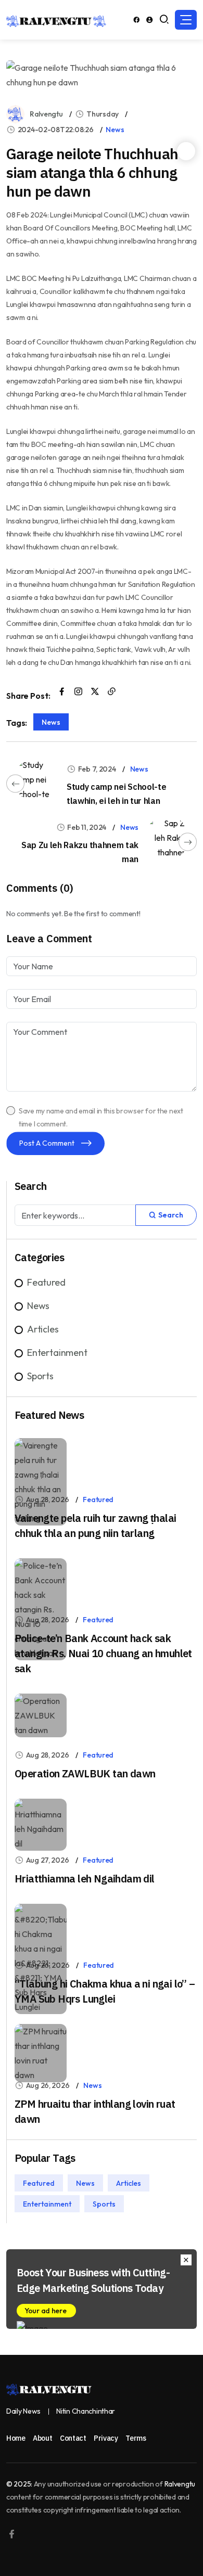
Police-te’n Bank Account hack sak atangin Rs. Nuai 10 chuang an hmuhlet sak (103, 1653)
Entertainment (57, 1353)
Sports (40, 1376)
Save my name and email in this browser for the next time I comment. (101, 1117)
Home (16, 2438)
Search (170, 1215)
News (115, 130)
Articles (43, 1329)
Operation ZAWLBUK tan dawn (85, 1773)
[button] (186, 20)
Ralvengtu (46, 114)
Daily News (23, 2411)
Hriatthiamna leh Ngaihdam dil (85, 1879)
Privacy (106, 2438)
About (42, 2438)
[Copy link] (112, 692)
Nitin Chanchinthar (86, 2411)
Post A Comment (48, 1143)
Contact (73, 2438)
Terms (136, 2438)
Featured (46, 1282)
